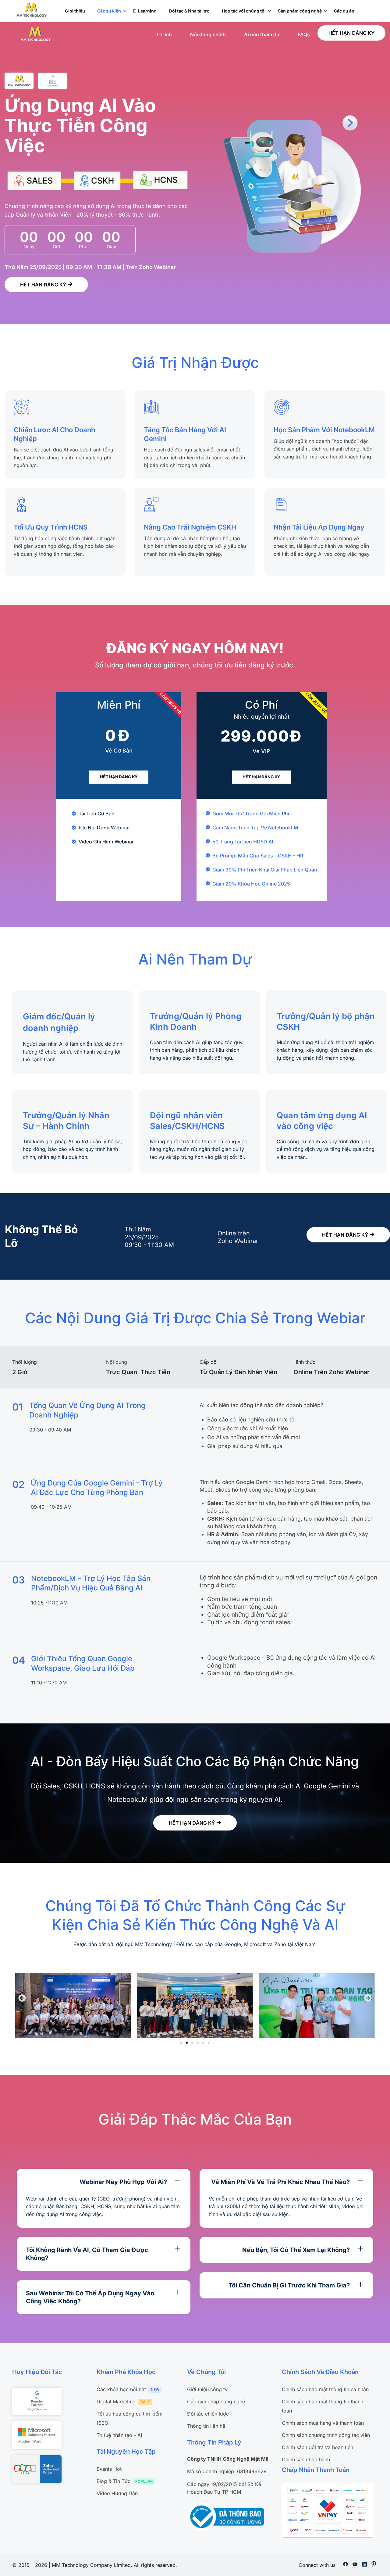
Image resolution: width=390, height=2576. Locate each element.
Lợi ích (164, 34)
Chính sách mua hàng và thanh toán (323, 2423)
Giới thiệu (75, 11)
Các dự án (344, 11)
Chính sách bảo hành (306, 2459)
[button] (22, 1998)
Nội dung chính (208, 34)
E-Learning (145, 11)
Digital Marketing (116, 2402)
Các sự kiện (109, 11)
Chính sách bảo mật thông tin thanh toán (323, 2406)
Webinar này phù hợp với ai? (123, 2182)
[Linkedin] (364, 2565)
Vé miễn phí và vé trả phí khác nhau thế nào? (280, 2182)
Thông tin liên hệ (206, 2426)
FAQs (304, 34)
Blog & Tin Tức (113, 2481)
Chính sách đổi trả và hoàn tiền (317, 2447)
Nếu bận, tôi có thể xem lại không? (296, 2250)
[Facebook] (346, 2565)
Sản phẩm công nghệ (300, 11)
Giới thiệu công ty (207, 2389)
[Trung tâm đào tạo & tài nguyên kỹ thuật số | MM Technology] (32, 9)
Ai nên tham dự (262, 34)
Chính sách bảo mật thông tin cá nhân (325, 2389)
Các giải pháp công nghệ (216, 2402)
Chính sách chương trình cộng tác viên (326, 2435)
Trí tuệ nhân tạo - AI (119, 2435)
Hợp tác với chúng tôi (244, 11)
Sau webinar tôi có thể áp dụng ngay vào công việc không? (90, 2297)
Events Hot (109, 2469)
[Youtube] (355, 2565)
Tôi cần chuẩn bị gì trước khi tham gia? (289, 2285)
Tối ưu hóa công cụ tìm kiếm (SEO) (129, 2418)
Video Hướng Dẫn (117, 2493)
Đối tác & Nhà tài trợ (189, 11)
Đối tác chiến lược (208, 2414)
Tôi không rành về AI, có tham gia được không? (87, 2254)
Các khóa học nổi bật (121, 2389)
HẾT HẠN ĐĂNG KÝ (351, 33)
